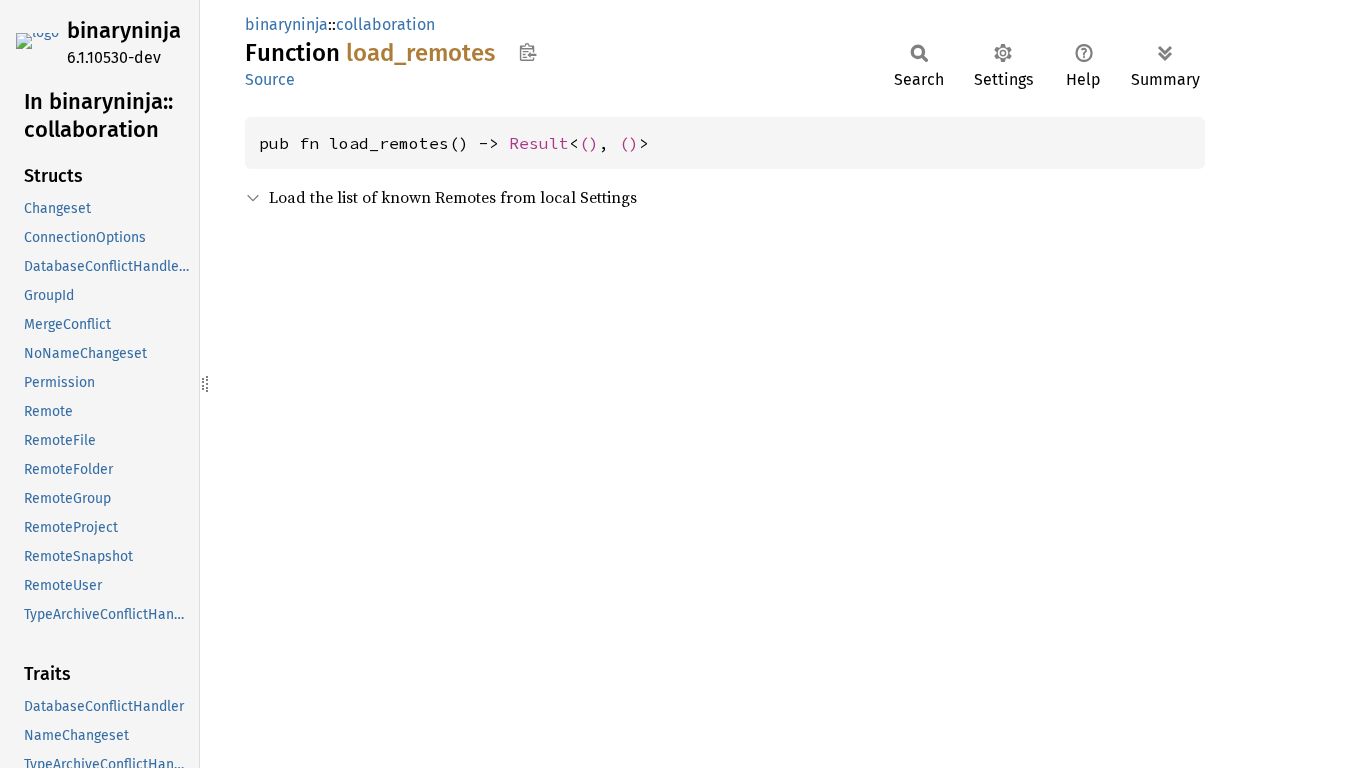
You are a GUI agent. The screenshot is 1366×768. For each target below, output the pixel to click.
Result (539, 143)
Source (270, 79)
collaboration (385, 24)
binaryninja (124, 30)
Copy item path (527, 52)
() (589, 143)
